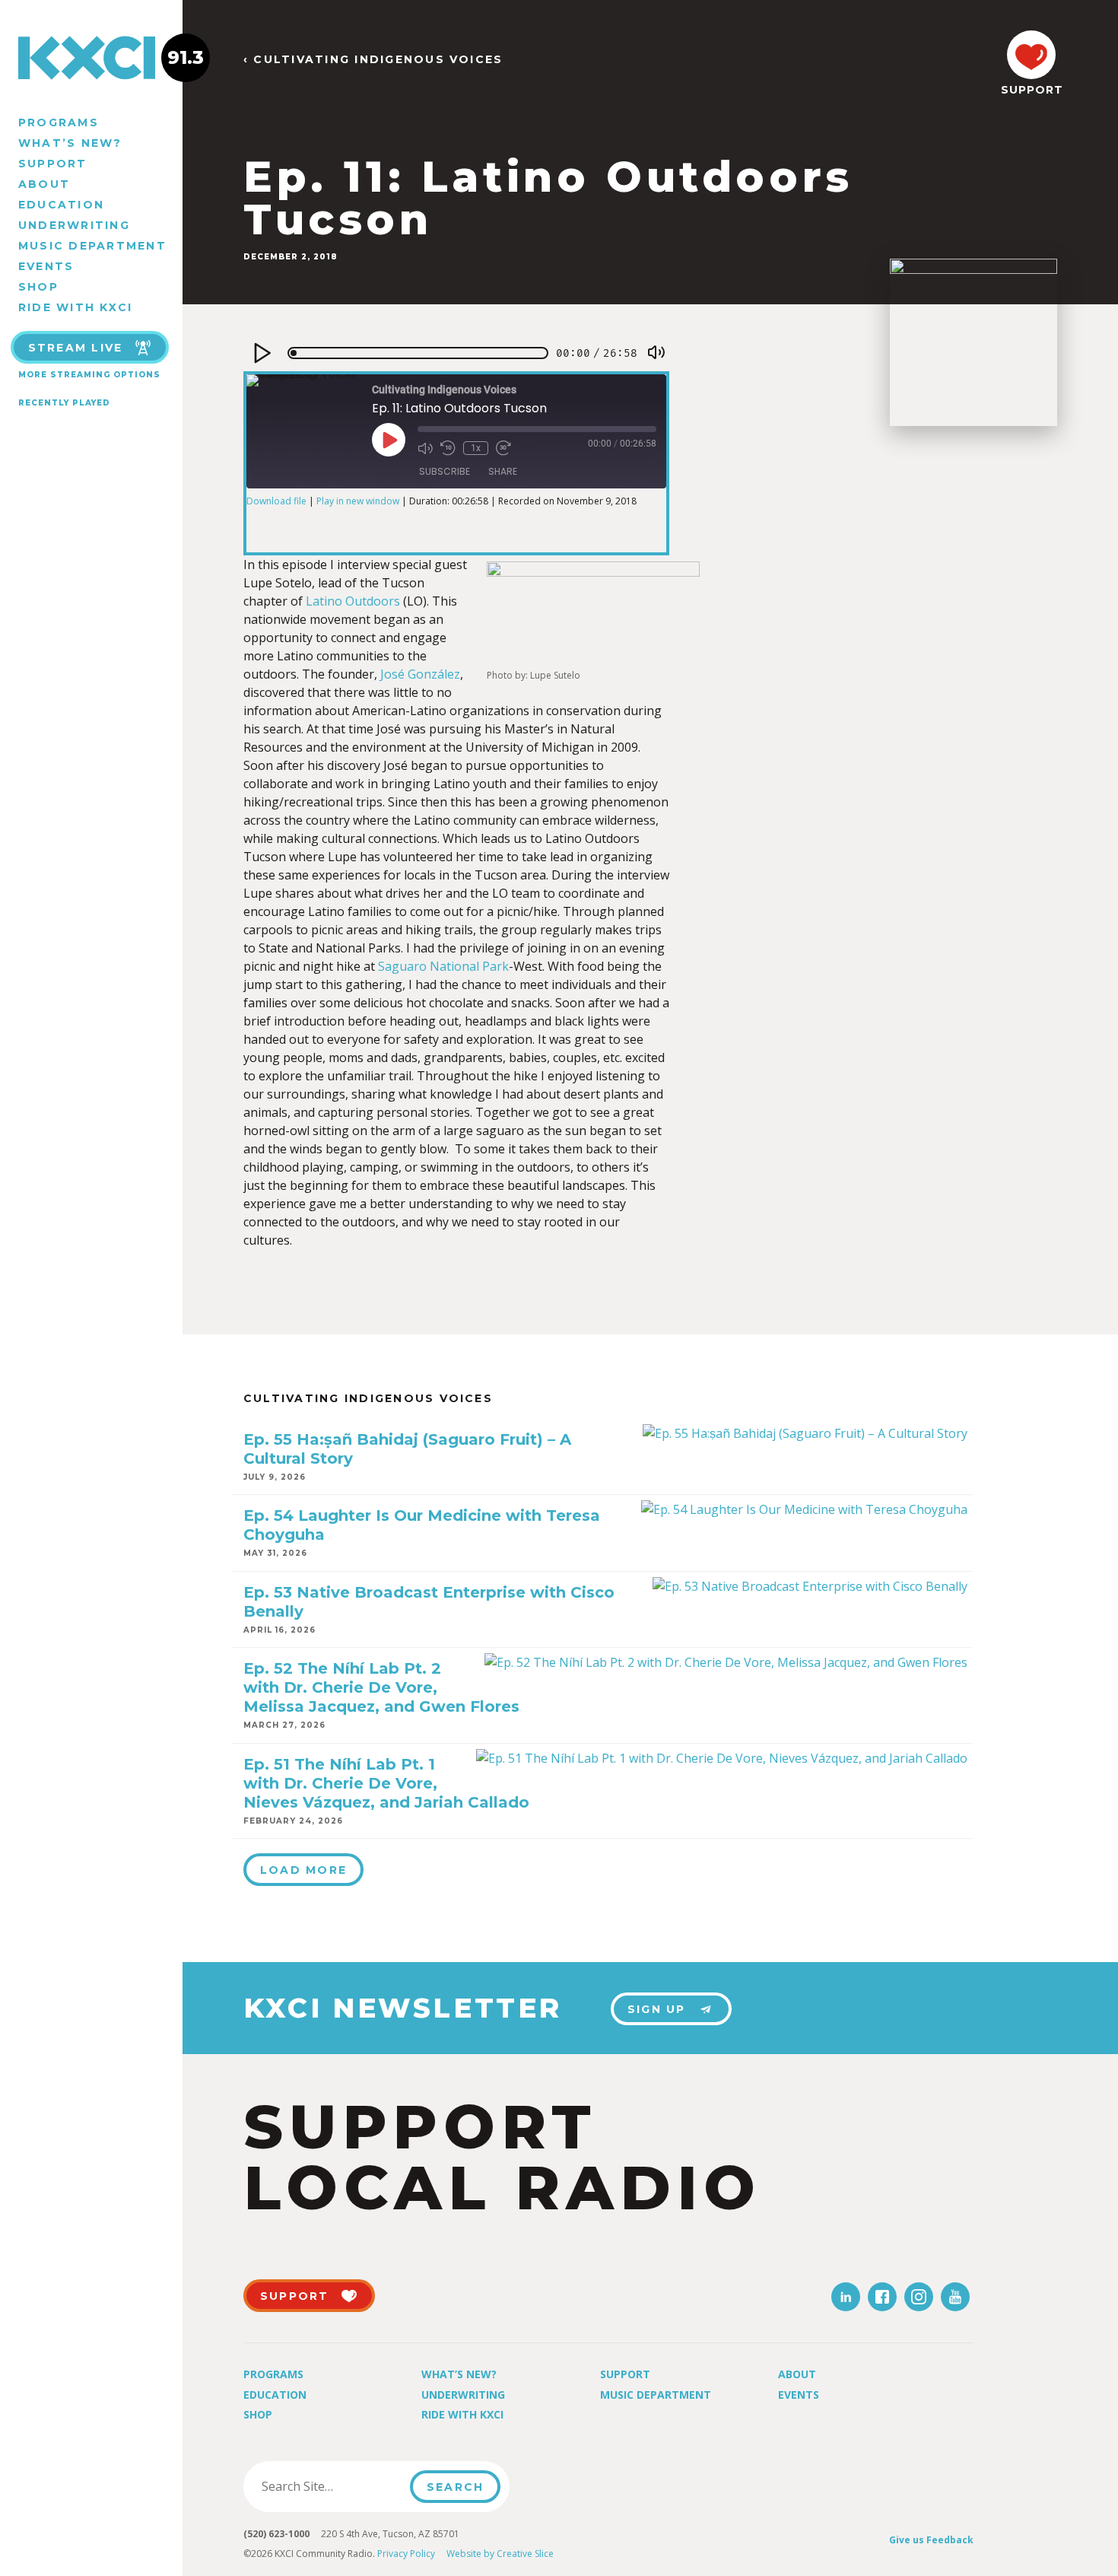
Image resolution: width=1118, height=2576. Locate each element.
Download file (276, 501)
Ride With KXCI (75, 307)
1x (476, 448)
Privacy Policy (406, 2554)
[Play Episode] (389, 440)
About (44, 184)
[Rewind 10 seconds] (448, 448)
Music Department (92, 246)
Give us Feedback (931, 2540)
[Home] (91, 58)
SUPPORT (1031, 90)
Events (46, 266)
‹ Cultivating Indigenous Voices (373, 60)
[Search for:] (331, 2486)
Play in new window (358, 501)
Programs (59, 122)
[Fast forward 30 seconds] (503, 448)
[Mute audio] (425, 448)
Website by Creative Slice (500, 2554)
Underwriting (74, 225)
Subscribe (445, 471)
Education (61, 205)
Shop (38, 287)
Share (503, 471)
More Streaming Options (89, 375)
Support (53, 164)
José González (420, 674)
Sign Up (657, 2009)
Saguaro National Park (443, 966)
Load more (303, 1870)
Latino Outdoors (353, 601)
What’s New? (70, 143)
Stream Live (76, 348)
